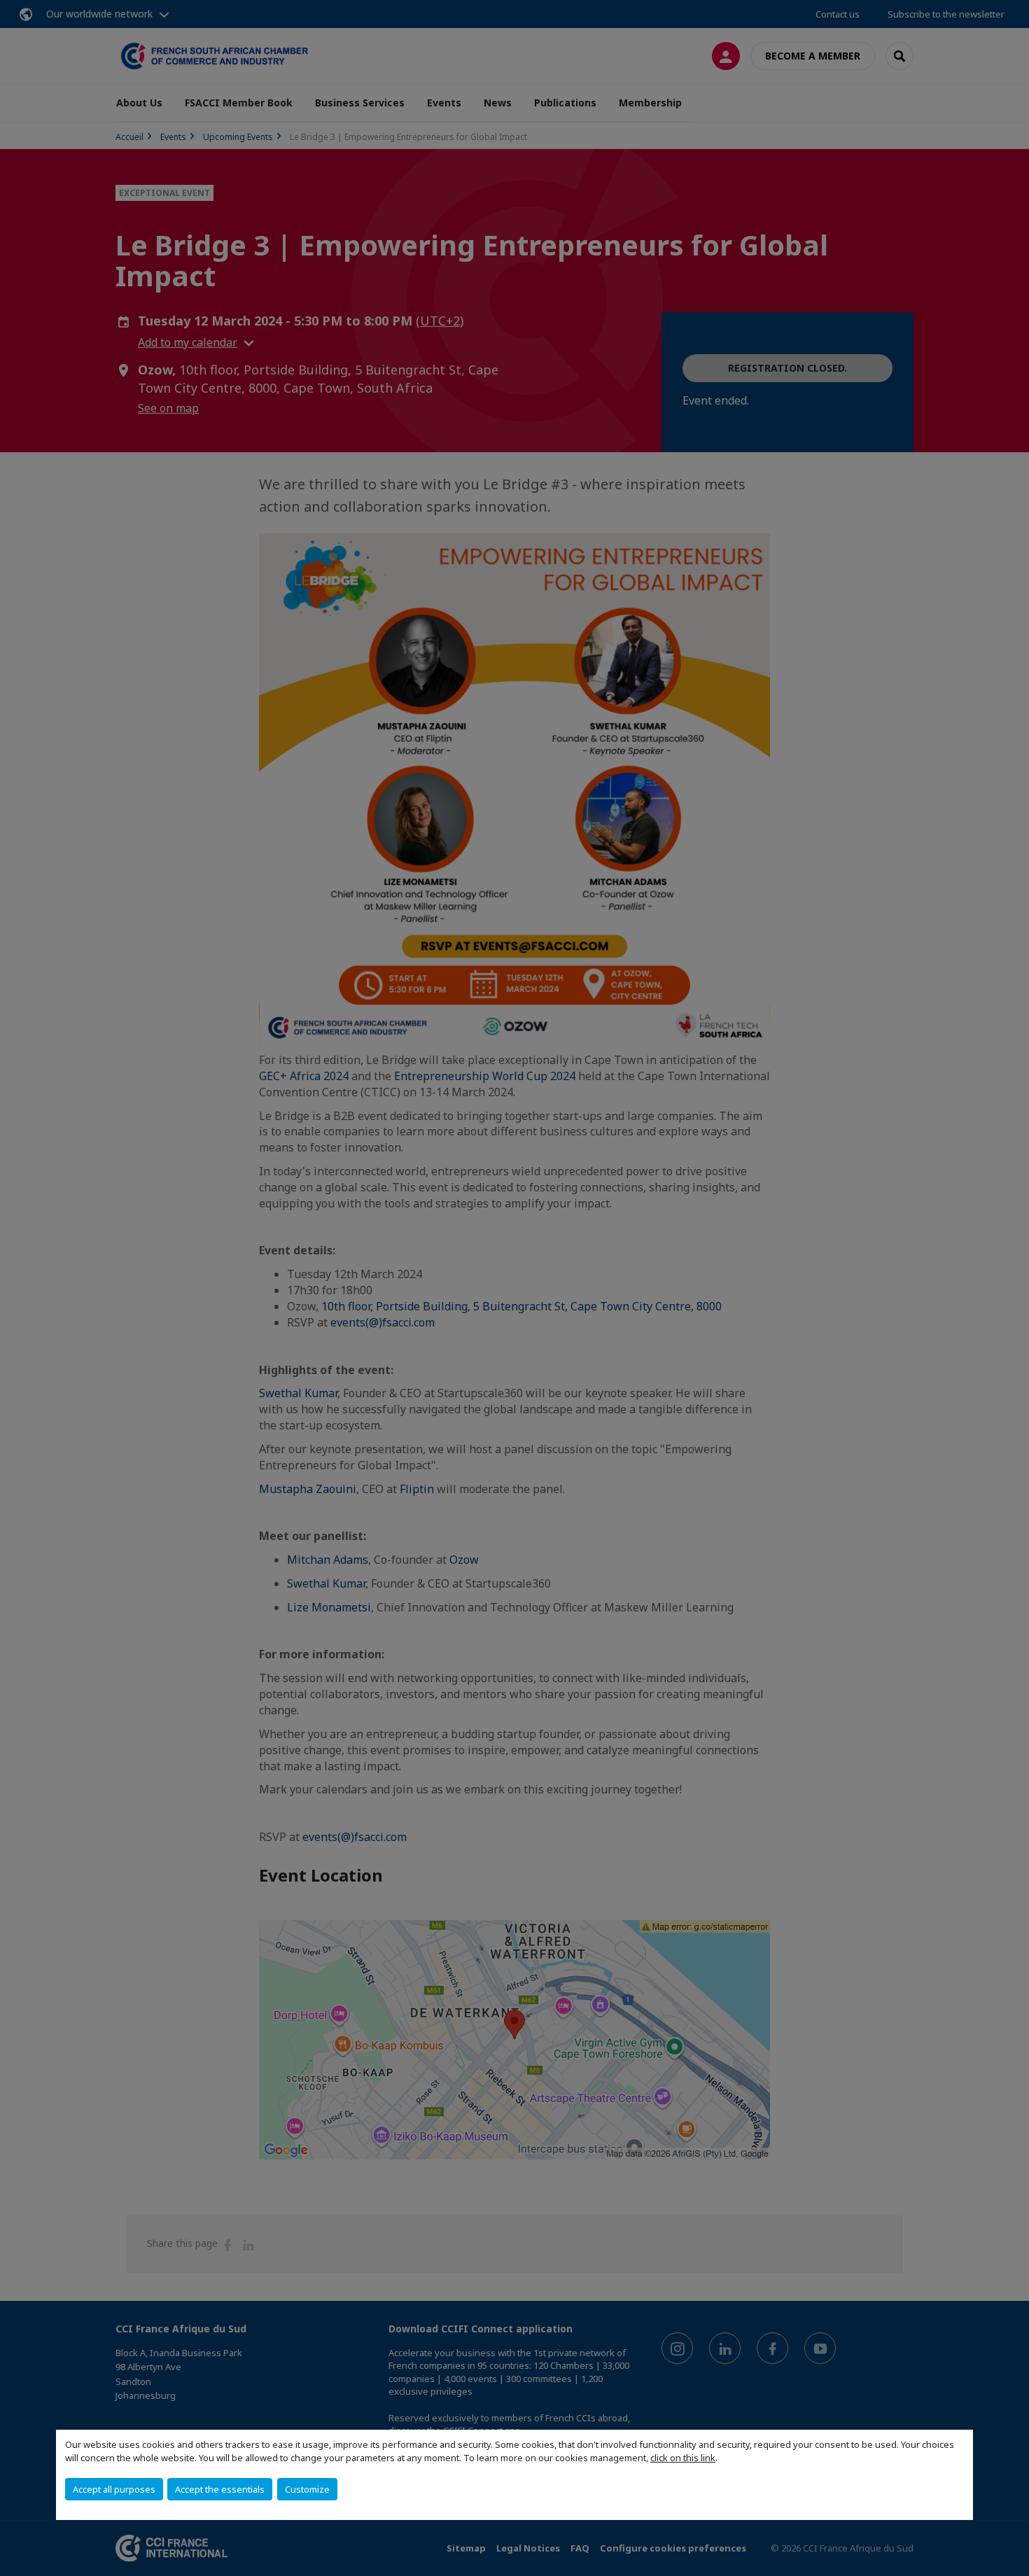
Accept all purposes (114, 2489)
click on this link (683, 2458)
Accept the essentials (220, 2489)
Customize (307, 2489)
